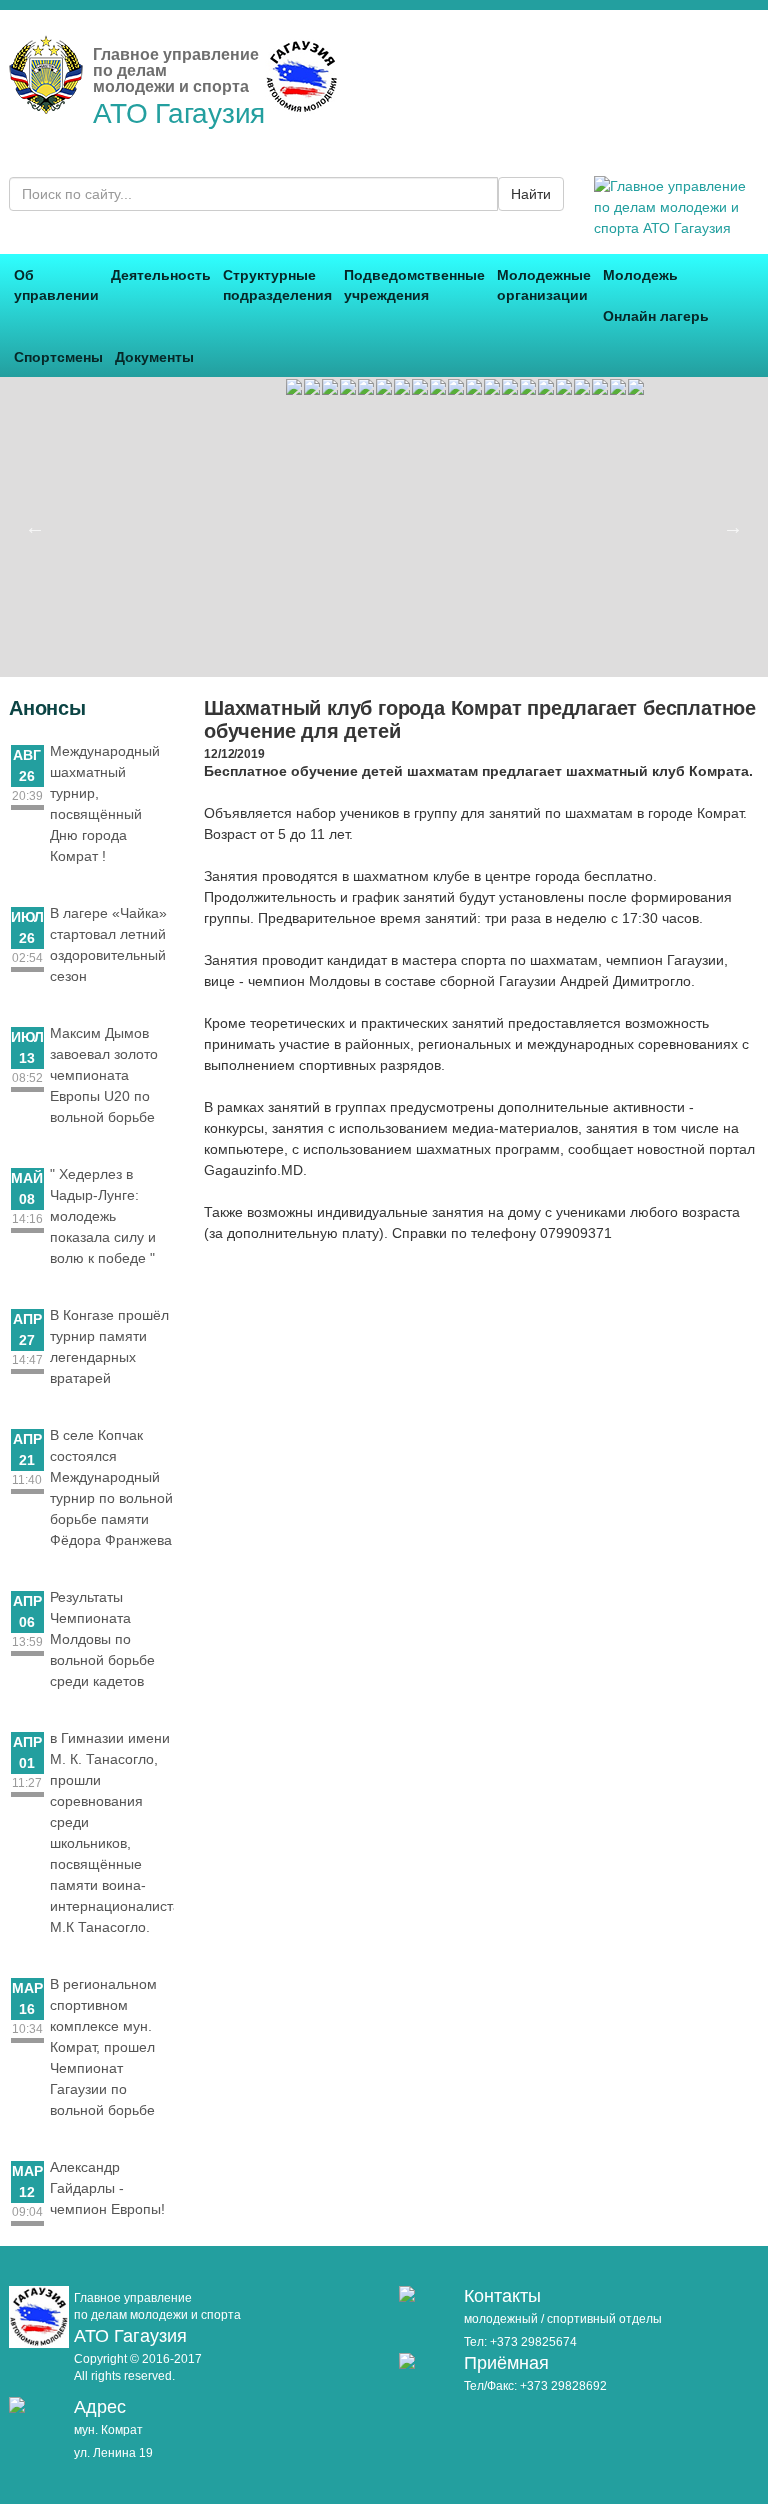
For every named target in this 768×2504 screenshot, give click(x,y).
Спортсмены (58, 357)
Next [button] (733, 527)
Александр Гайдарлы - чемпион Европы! (107, 2188)
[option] (366, 387)
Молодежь (640, 275)
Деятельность (161, 275)
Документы (154, 357)
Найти (531, 194)
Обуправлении (56, 285)
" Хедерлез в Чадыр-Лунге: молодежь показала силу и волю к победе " (103, 1216)
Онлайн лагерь (656, 316)
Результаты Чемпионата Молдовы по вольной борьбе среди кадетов (102, 1639)
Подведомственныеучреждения (414, 285)
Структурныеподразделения (277, 285)
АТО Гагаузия (179, 113)
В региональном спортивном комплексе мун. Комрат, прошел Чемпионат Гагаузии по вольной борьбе (103, 2047)
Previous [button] (35, 527)
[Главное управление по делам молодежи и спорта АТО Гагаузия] (46, 103)
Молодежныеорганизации (544, 285)
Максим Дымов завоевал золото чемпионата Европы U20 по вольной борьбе (104, 1075)
